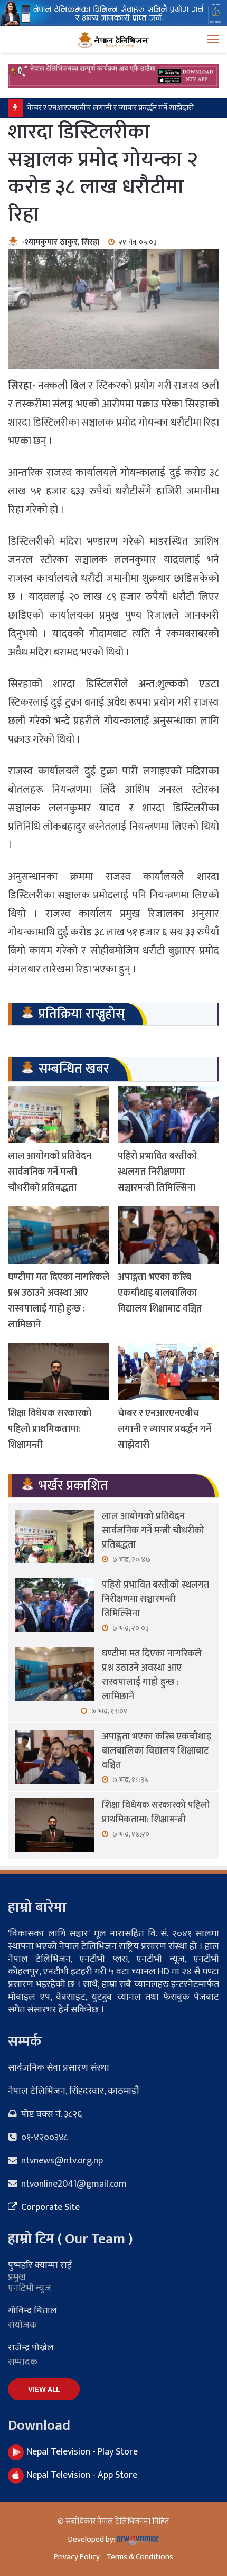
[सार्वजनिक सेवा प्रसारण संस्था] (113, 40)
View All (44, 2389)
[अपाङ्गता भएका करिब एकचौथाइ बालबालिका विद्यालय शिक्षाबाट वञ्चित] (168, 1235)
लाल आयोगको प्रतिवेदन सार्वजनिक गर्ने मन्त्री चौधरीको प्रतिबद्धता (50, 1172)
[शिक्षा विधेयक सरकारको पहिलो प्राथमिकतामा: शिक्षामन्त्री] (59, 1372)
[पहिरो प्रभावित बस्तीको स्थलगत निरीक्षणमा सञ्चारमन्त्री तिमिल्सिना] (168, 1114)
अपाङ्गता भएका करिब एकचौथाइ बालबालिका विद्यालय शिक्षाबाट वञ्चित (160, 1293)
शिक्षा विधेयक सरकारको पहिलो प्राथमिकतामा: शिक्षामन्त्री (50, 1429)
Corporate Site (49, 2207)
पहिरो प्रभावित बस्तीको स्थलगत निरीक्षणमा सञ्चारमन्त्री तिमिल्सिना (157, 1172)
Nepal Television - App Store (82, 2475)
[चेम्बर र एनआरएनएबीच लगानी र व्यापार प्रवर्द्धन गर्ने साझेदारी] (168, 1372)
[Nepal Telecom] (113, 12)
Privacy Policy (77, 2557)
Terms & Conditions (140, 2557)
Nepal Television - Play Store (82, 2452)
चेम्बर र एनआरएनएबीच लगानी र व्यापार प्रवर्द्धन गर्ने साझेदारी (112, 108)
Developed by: (92, 2539)
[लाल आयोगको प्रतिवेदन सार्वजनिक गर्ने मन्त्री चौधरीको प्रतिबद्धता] (59, 1114)
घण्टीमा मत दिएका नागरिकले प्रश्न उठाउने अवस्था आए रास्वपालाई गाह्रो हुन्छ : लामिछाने (59, 1301)
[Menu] (213, 40)
